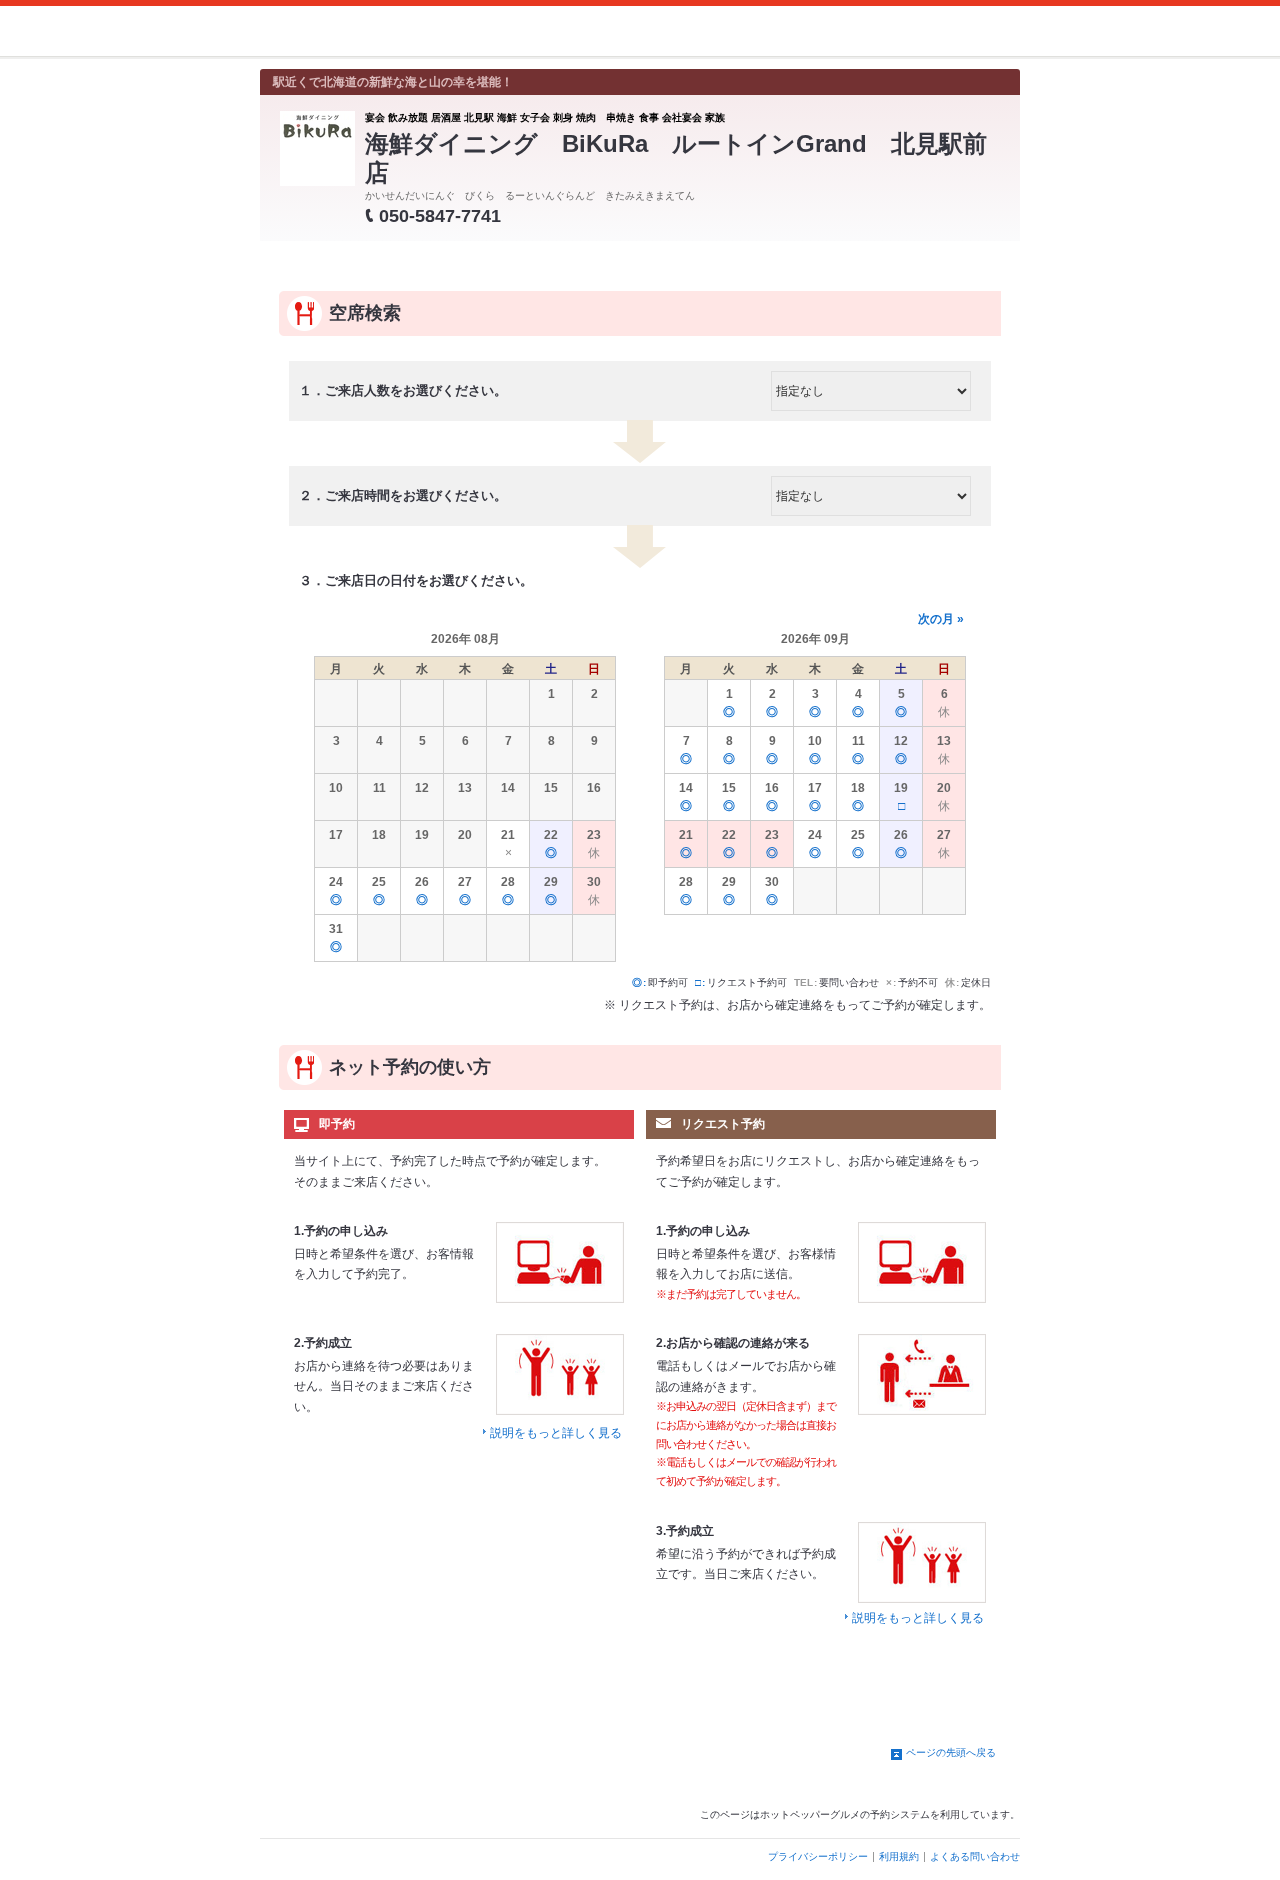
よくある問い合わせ (975, 1856)
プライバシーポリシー (818, 1856)
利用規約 (899, 1856)
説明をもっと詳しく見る (556, 1433)
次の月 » (941, 619)
